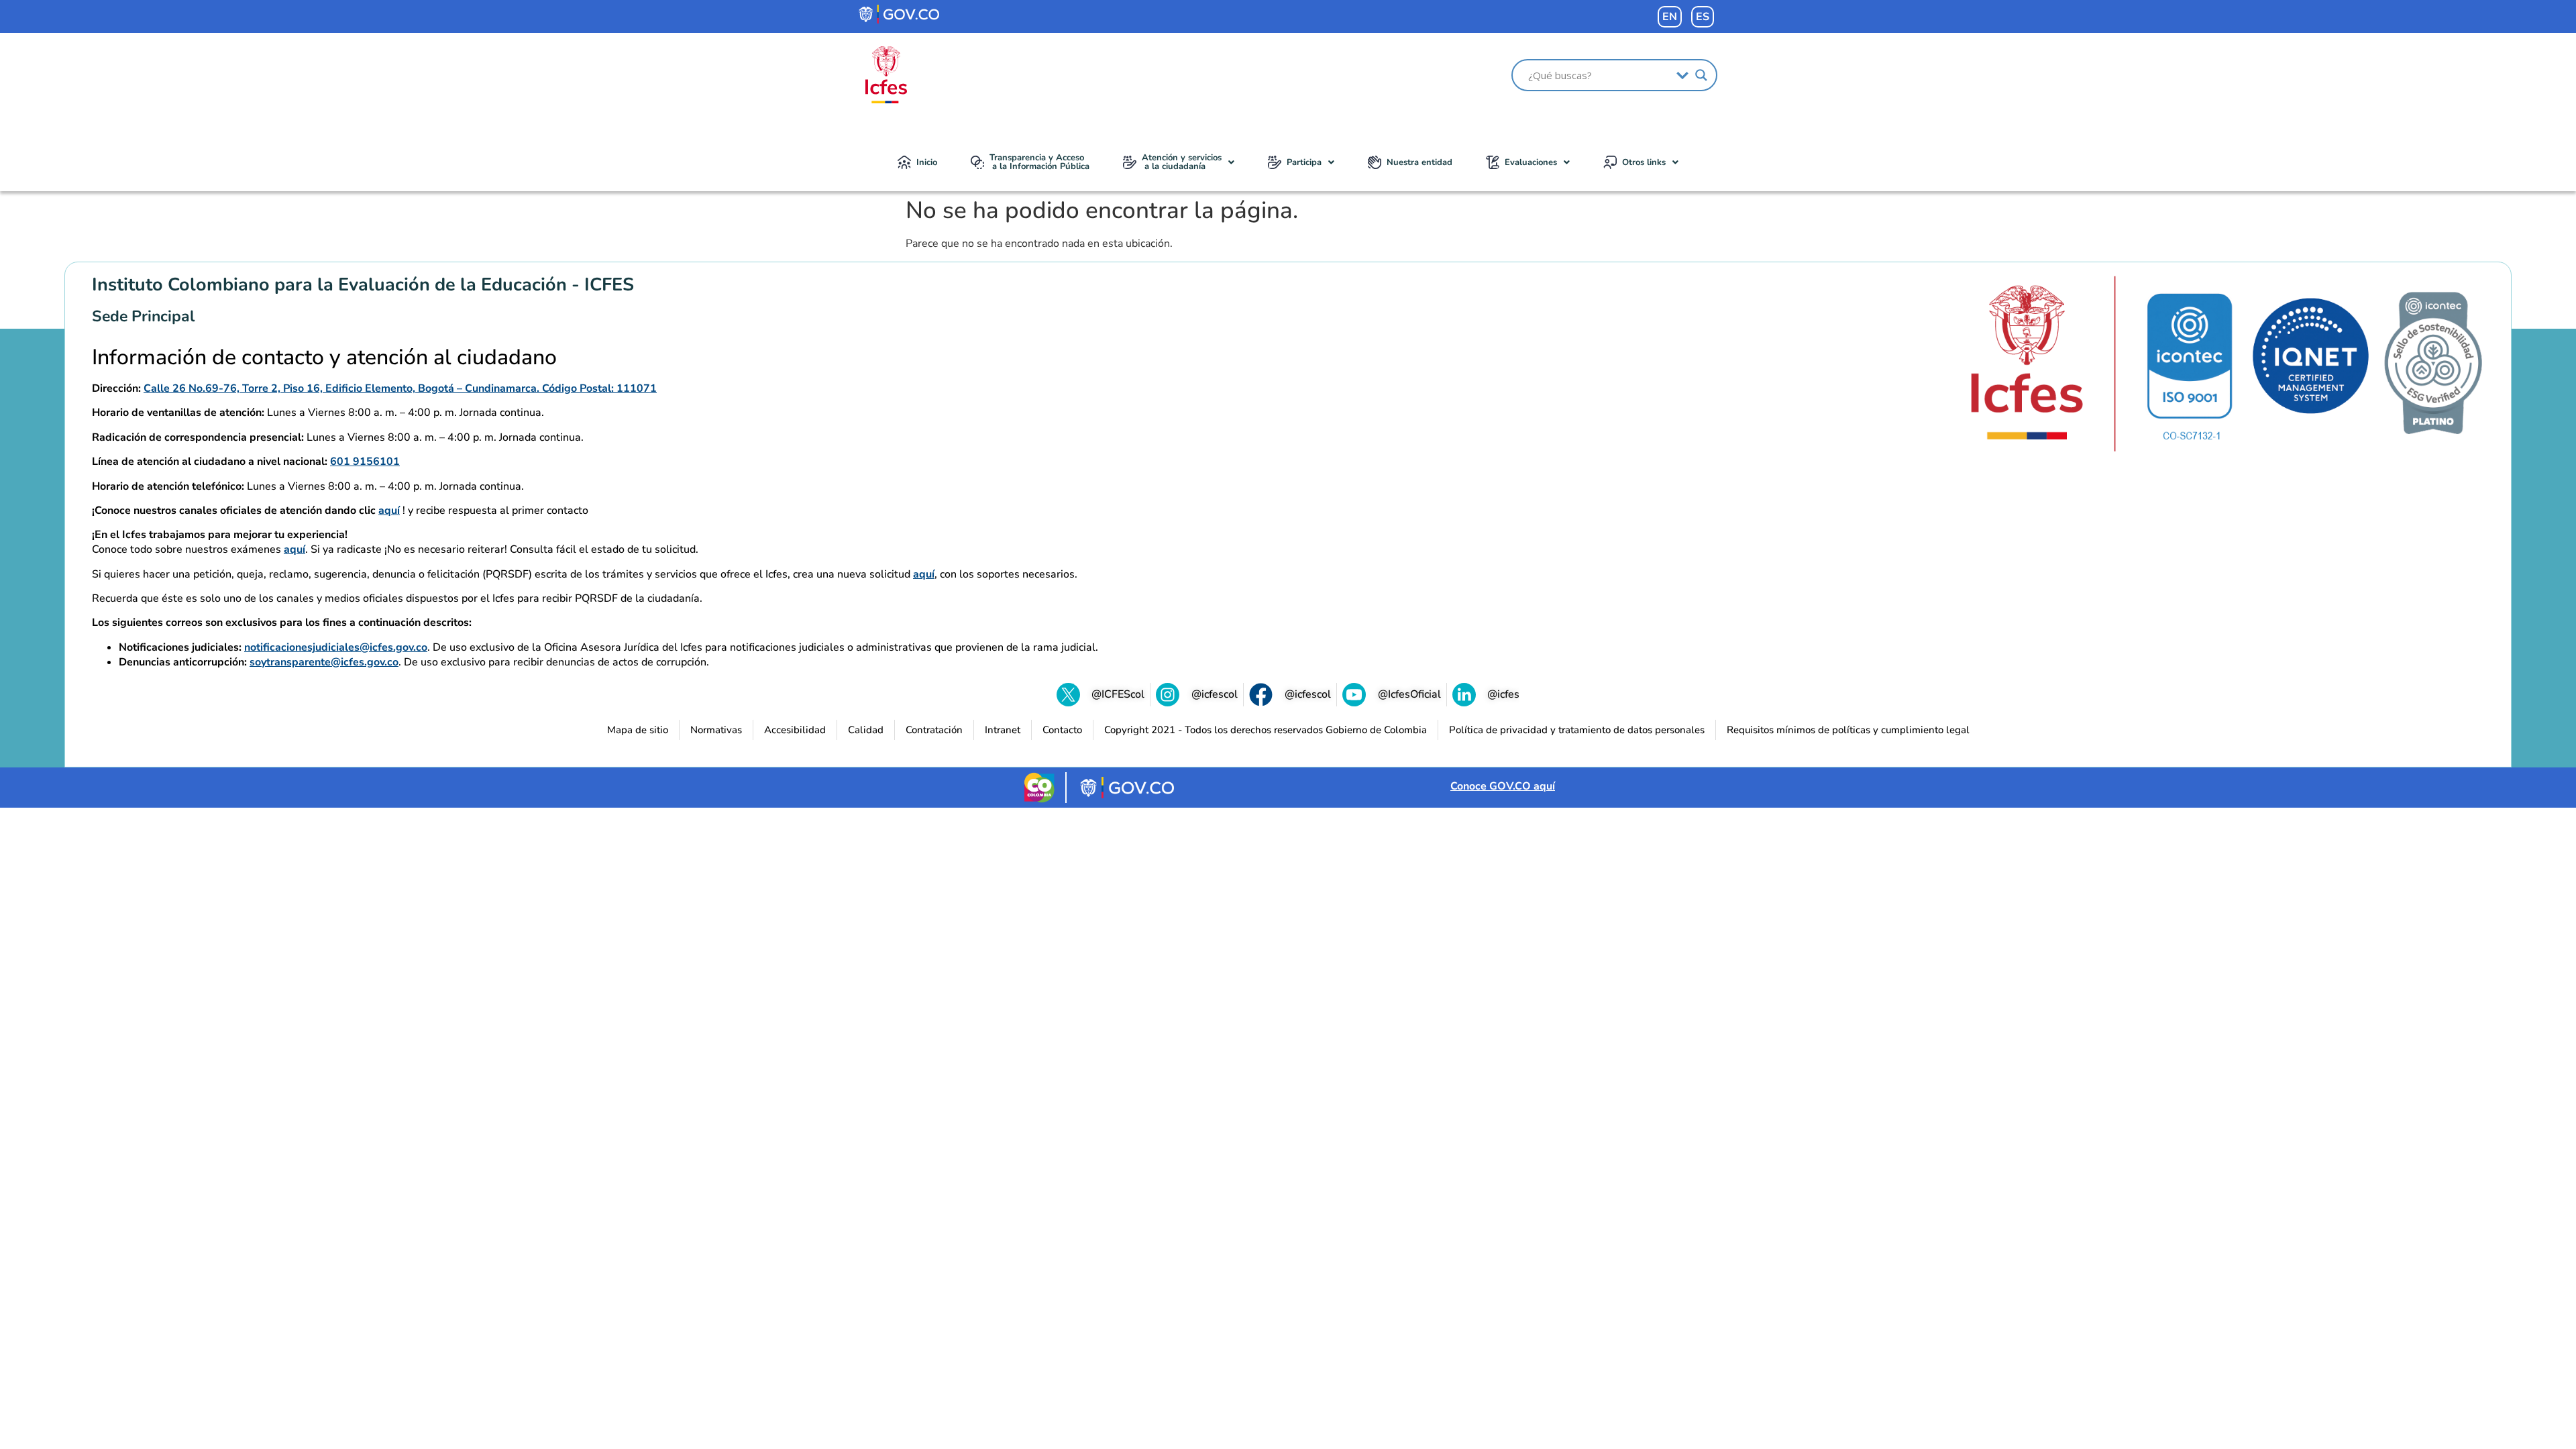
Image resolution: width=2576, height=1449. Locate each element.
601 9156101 (365, 462)
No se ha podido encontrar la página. (1102, 211)
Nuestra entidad (1419, 162)
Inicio (927, 162)
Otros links (1644, 162)
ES (1703, 17)
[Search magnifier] (1701, 75)
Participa (1304, 162)
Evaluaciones (1531, 162)
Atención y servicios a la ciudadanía (1182, 162)
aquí (389, 511)
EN (1670, 17)
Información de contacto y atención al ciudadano (324, 358)
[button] (1179, 162)
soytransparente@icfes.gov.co (324, 662)
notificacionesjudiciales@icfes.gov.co (336, 647)
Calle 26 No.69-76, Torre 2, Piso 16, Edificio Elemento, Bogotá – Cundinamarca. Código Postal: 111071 (400, 388)
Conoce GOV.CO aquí (1503, 786)
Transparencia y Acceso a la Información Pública (1039, 162)
